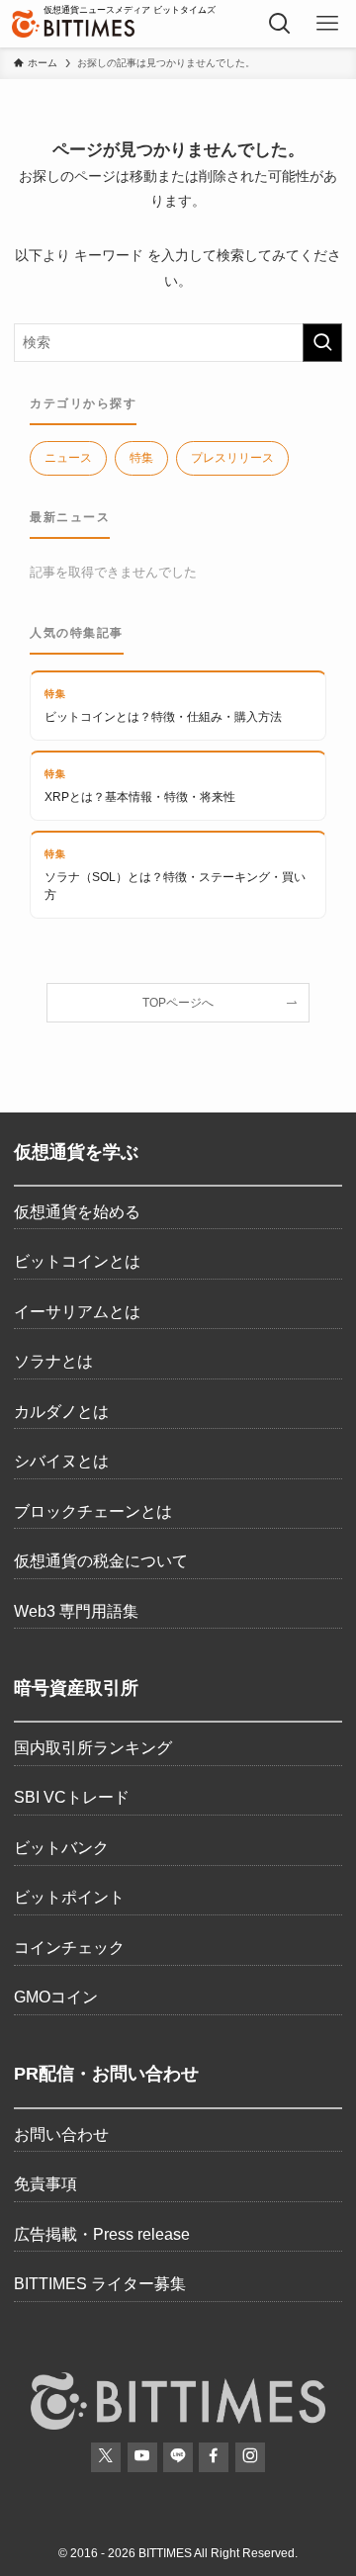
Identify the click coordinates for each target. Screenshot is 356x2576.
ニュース (68, 458)
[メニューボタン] (327, 24)
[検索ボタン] (280, 24)
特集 (141, 458)
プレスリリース (232, 458)
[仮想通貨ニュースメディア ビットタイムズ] (73, 24)
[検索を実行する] (322, 343)
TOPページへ (178, 1002)
